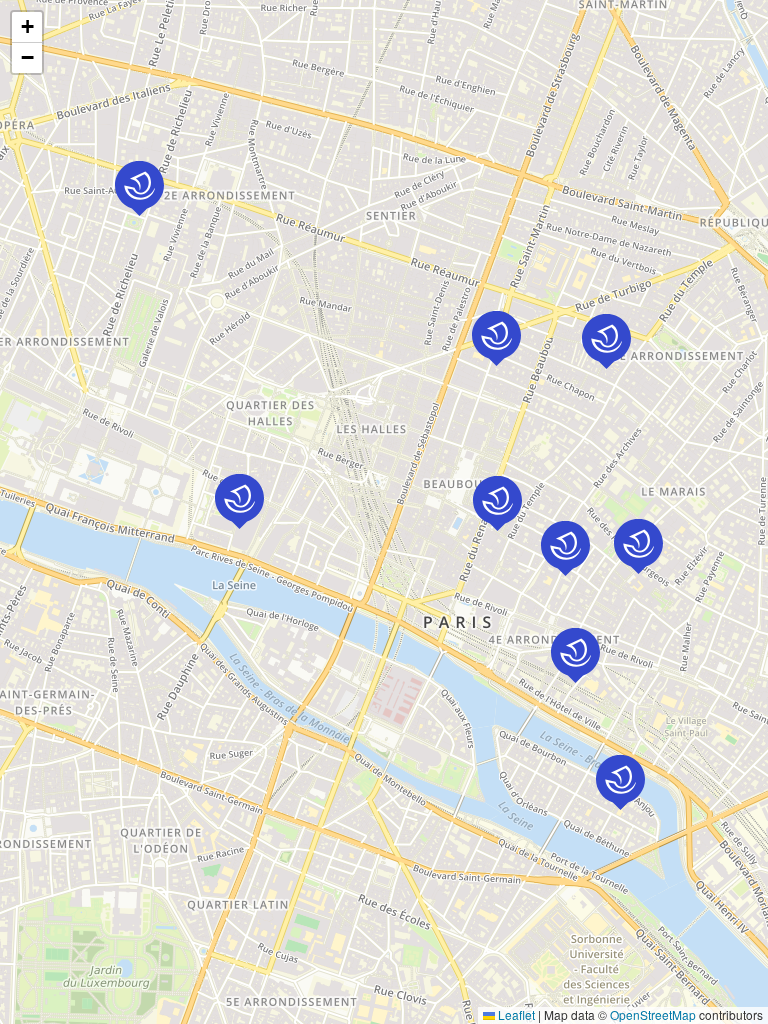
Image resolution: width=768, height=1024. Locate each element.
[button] (239, 501)
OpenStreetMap (653, 1014)
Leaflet (515, 1014)
